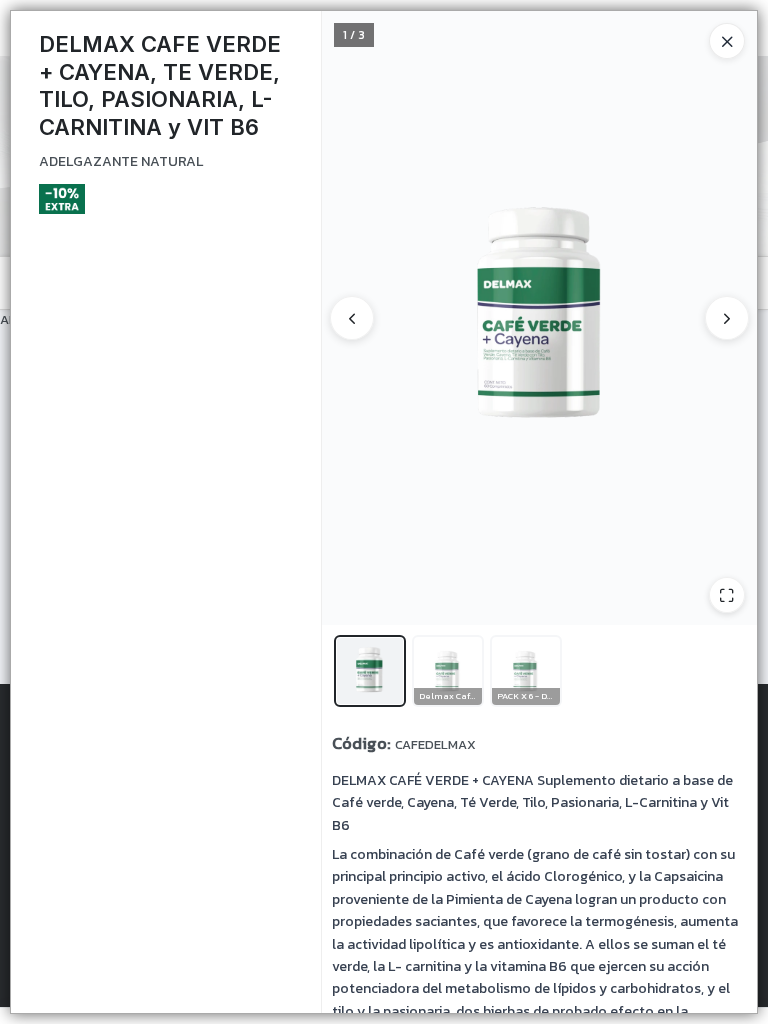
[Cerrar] (727, 41)
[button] (370, 671)
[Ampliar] (727, 595)
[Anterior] (352, 318)
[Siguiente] (727, 318)
